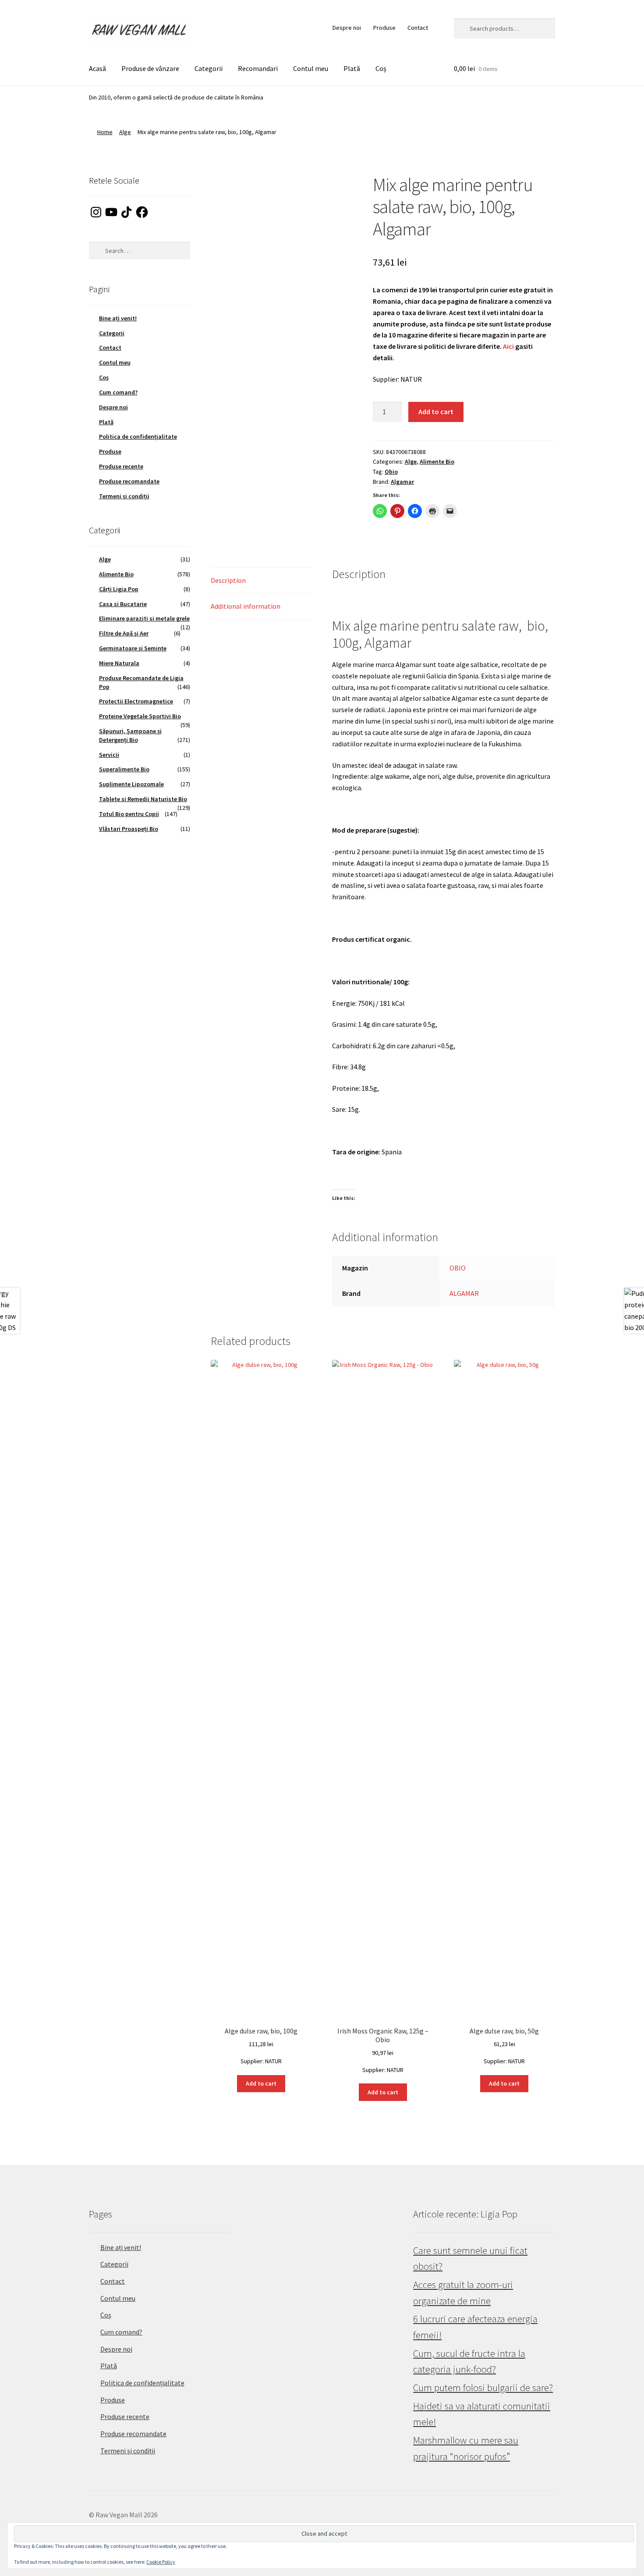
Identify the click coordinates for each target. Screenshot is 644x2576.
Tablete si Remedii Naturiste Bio (143, 799)
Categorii (209, 68)
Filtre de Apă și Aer (124, 633)
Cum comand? (118, 392)
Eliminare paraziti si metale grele (144, 618)
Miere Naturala (119, 663)
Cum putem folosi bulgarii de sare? (483, 2388)
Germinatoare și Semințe (133, 648)
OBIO (458, 1268)
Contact (418, 28)
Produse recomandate (129, 481)
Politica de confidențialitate (138, 436)
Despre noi (347, 28)
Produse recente (121, 466)
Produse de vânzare (150, 68)
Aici (508, 346)
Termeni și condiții (124, 496)
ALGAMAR (464, 1293)
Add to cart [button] (261, 2083)
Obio (391, 472)
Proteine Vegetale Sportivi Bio (140, 716)
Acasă (97, 68)
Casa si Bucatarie (123, 604)
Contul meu (311, 68)
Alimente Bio (437, 461)
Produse (384, 28)
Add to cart (436, 412)
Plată (352, 68)
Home (105, 132)
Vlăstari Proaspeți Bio (129, 829)
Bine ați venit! (118, 318)
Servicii (109, 755)
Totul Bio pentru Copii (129, 814)
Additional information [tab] (246, 606)
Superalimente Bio (124, 769)
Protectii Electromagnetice (136, 701)
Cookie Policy (161, 2562)
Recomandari (258, 68)
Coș (381, 68)
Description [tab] (228, 580)
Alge (125, 132)
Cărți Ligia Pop (119, 589)
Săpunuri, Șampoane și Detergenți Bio (130, 735)
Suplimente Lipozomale (131, 784)
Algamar (402, 482)
